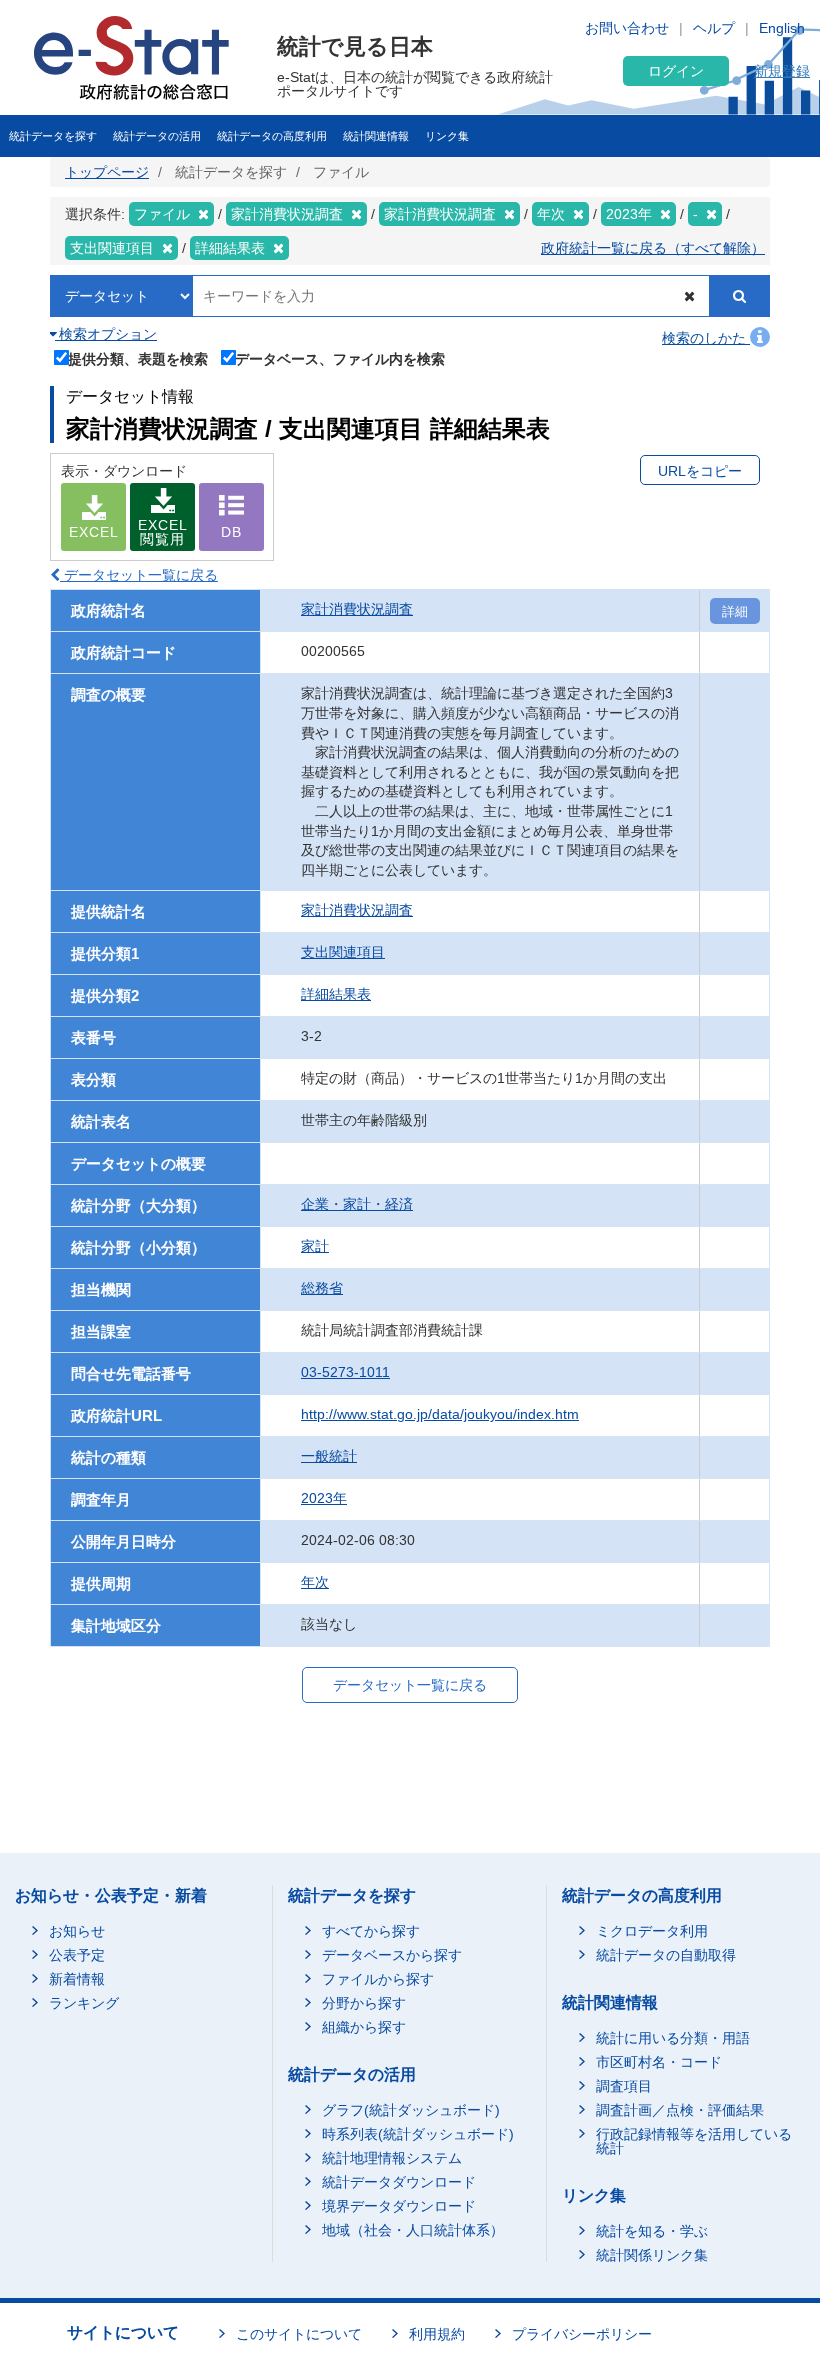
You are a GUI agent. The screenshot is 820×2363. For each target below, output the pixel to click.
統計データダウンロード (399, 2182)
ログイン (676, 71)
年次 (315, 1582)
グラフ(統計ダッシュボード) (411, 2110)
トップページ (107, 172)
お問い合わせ (627, 28)
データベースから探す (392, 1955)
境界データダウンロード (399, 2206)
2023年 (324, 1498)
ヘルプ (714, 28)
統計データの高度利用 (272, 136)
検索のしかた (706, 338)
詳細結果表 (336, 994)
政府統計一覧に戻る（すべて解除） (653, 248)
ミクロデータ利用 (652, 1931)
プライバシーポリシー (582, 2334)
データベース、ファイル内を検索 (340, 358)
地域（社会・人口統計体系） (413, 2230)
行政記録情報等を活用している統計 (694, 2141)
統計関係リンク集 (652, 2255)
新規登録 (782, 71)
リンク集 (447, 136)
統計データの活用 (157, 136)
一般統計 (329, 1456)
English (782, 28)
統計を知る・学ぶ (652, 2231)
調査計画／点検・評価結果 (680, 2110)
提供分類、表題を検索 (138, 358)
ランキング (84, 2003)
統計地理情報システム (392, 2158)
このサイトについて (299, 2334)
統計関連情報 (376, 136)
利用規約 (437, 2334)
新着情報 (77, 1979)
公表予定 (77, 1955)
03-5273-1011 (345, 1372)
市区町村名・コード (659, 2062)
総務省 (322, 1288)
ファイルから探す (378, 1979)
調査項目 (624, 2086)
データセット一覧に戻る (139, 575)
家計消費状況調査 (357, 609)
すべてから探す (371, 1931)
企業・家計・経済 (357, 1204)
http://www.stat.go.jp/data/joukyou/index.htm (440, 1414)
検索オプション (106, 334)
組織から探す (364, 2027)
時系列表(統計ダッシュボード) (418, 2134)
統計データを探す (53, 136)
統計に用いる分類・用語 (673, 2038)
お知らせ (77, 1931)
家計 (315, 1246)
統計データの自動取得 (666, 1955)
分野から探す (364, 2003)
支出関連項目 (343, 952)
